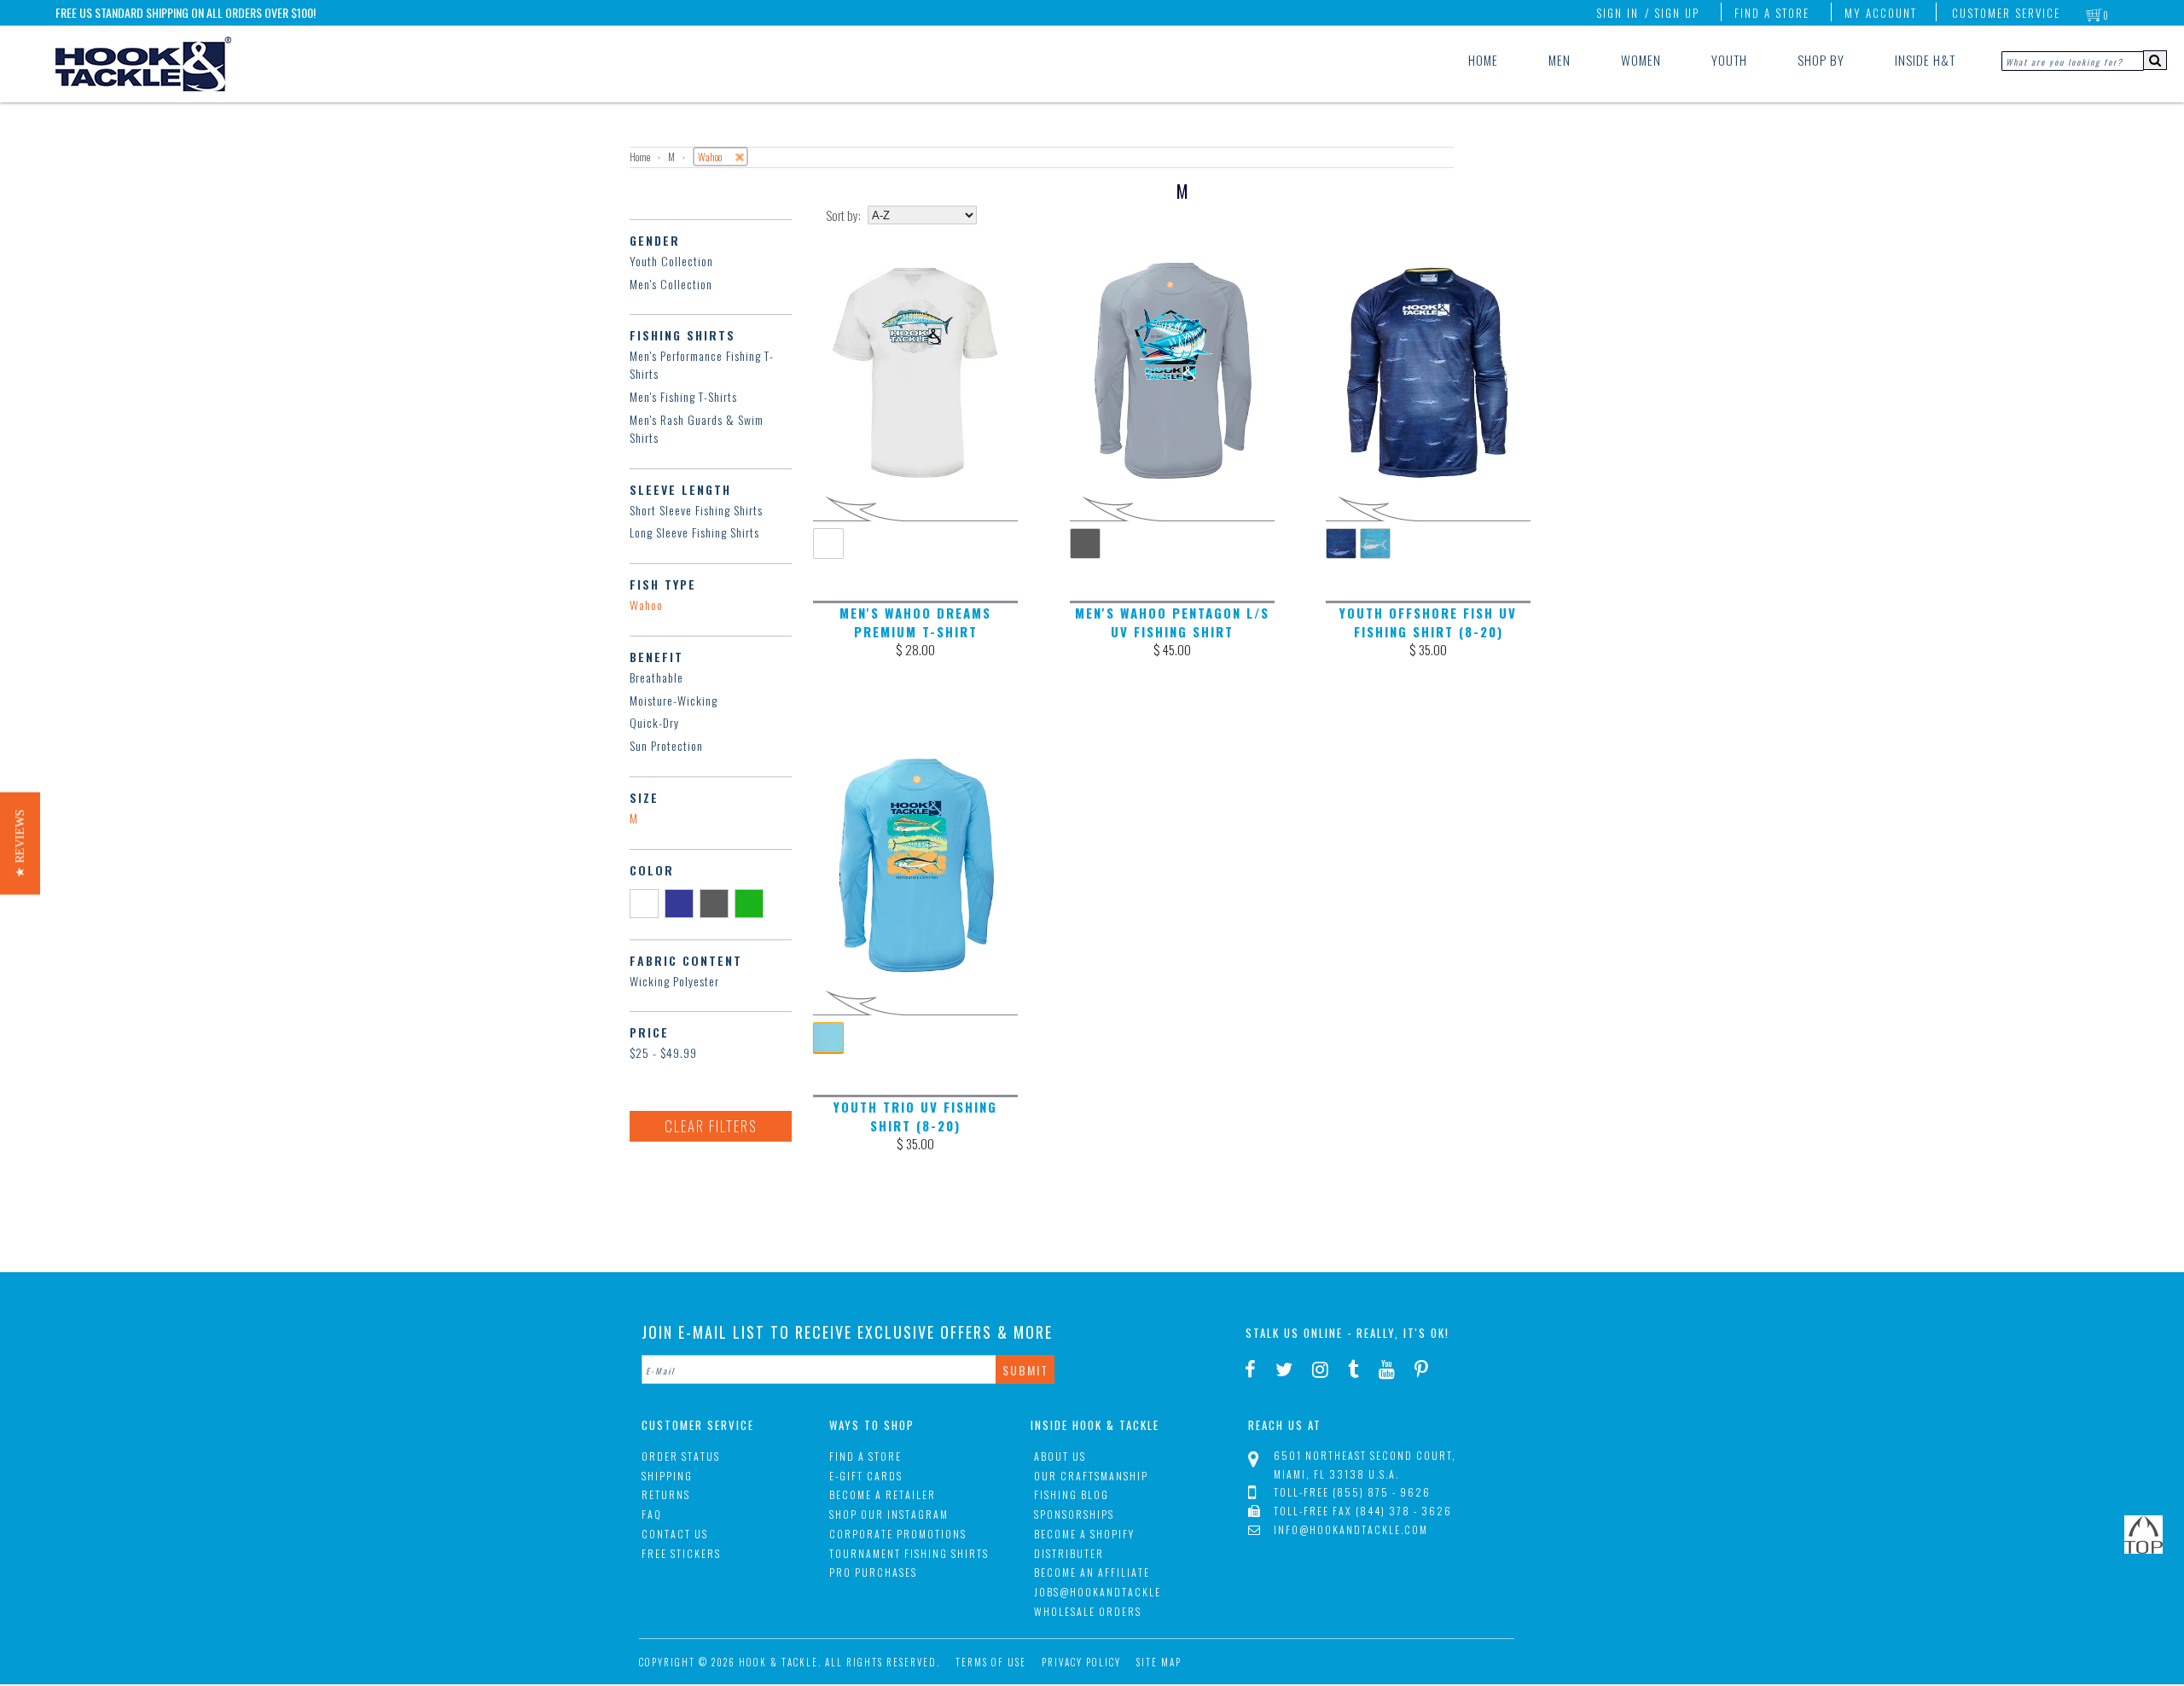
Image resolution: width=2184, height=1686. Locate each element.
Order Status (681, 1456)
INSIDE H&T (1925, 60)
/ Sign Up (1672, 13)
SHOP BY (1821, 60)
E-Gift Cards (866, 1476)
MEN (1560, 60)
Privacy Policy (1081, 1662)
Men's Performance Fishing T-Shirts (702, 364)
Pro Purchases (873, 1572)
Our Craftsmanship (1091, 1476)
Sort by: (843, 215)
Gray (717, 903)
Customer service (2006, 13)
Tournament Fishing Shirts (909, 1553)
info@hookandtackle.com (1351, 1529)
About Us (1060, 1456)
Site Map (1159, 1662)
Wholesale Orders (1088, 1611)
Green (752, 903)
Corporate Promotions (898, 1534)
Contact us (675, 1534)
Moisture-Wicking (674, 700)
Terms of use (991, 1662)
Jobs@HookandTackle (1098, 1592)
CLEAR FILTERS (711, 1126)
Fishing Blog (1072, 1494)
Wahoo (646, 605)
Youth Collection (671, 261)
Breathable (656, 677)
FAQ (652, 1514)
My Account (1881, 13)
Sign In (1618, 13)
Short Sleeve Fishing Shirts (696, 510)
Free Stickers (681, 1553)
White (647, 903)
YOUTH (1729, 60)
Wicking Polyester (674, 981)
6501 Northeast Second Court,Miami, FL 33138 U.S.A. (1365, 1465)
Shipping (667, 1476)
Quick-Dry (654, 722)
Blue (682, 903)
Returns (666, 1494)
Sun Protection (666, 745)
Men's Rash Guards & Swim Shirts (697, 428)
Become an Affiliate (1092, 1572)
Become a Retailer (883, 1494)
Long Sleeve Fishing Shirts (694, 532)
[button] (20, 843)
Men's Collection (671, 284)
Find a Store (1772, 13)
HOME (1483, 60)
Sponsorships (1074, 1514)
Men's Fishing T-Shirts (683, 396)
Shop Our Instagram (889, 1514)
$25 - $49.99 (663, 1052)
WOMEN (1641, 60)
